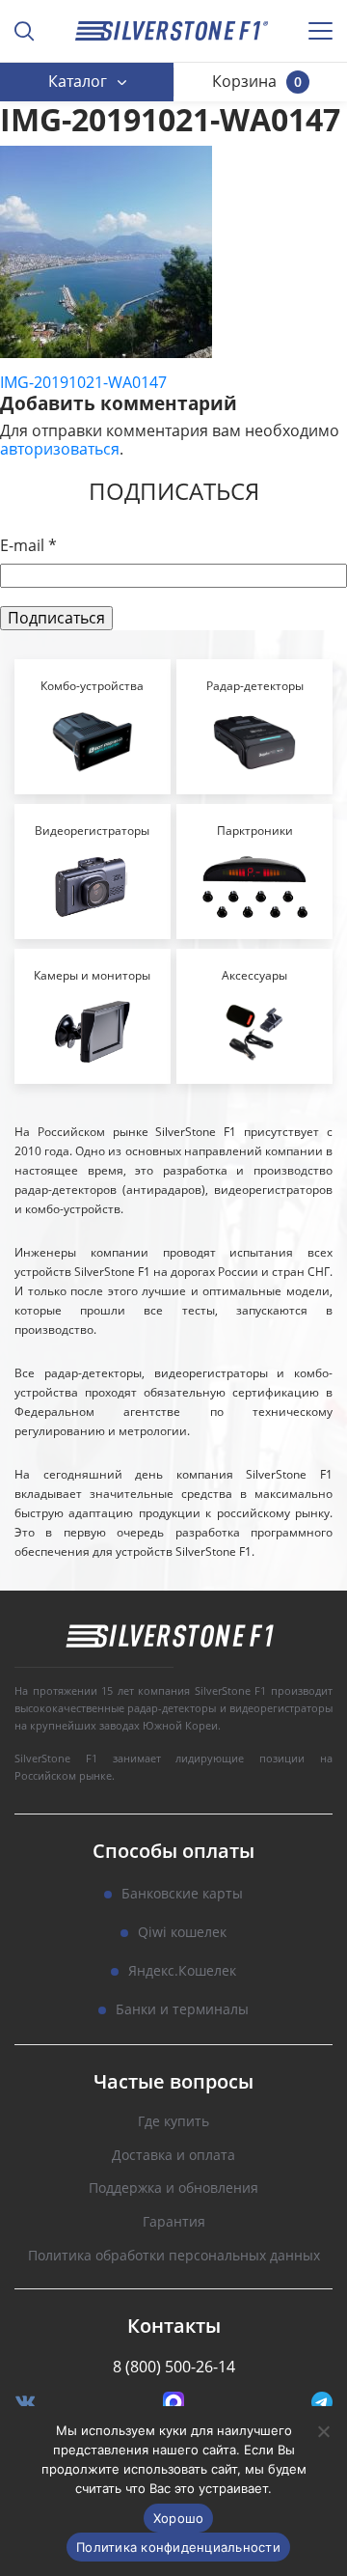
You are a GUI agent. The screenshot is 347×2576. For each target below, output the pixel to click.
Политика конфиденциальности (178, 2547)
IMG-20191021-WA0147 (83, 382)
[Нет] (323, 2431)
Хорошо (179, 2518)
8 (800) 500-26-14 (174, 2367)
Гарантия (174, 2222)
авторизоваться (60, 449)
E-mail (28, 546)
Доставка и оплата (173, 2156)
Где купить (173, 2122)
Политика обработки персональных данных (174, 2256)
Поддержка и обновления (173, 2188)
